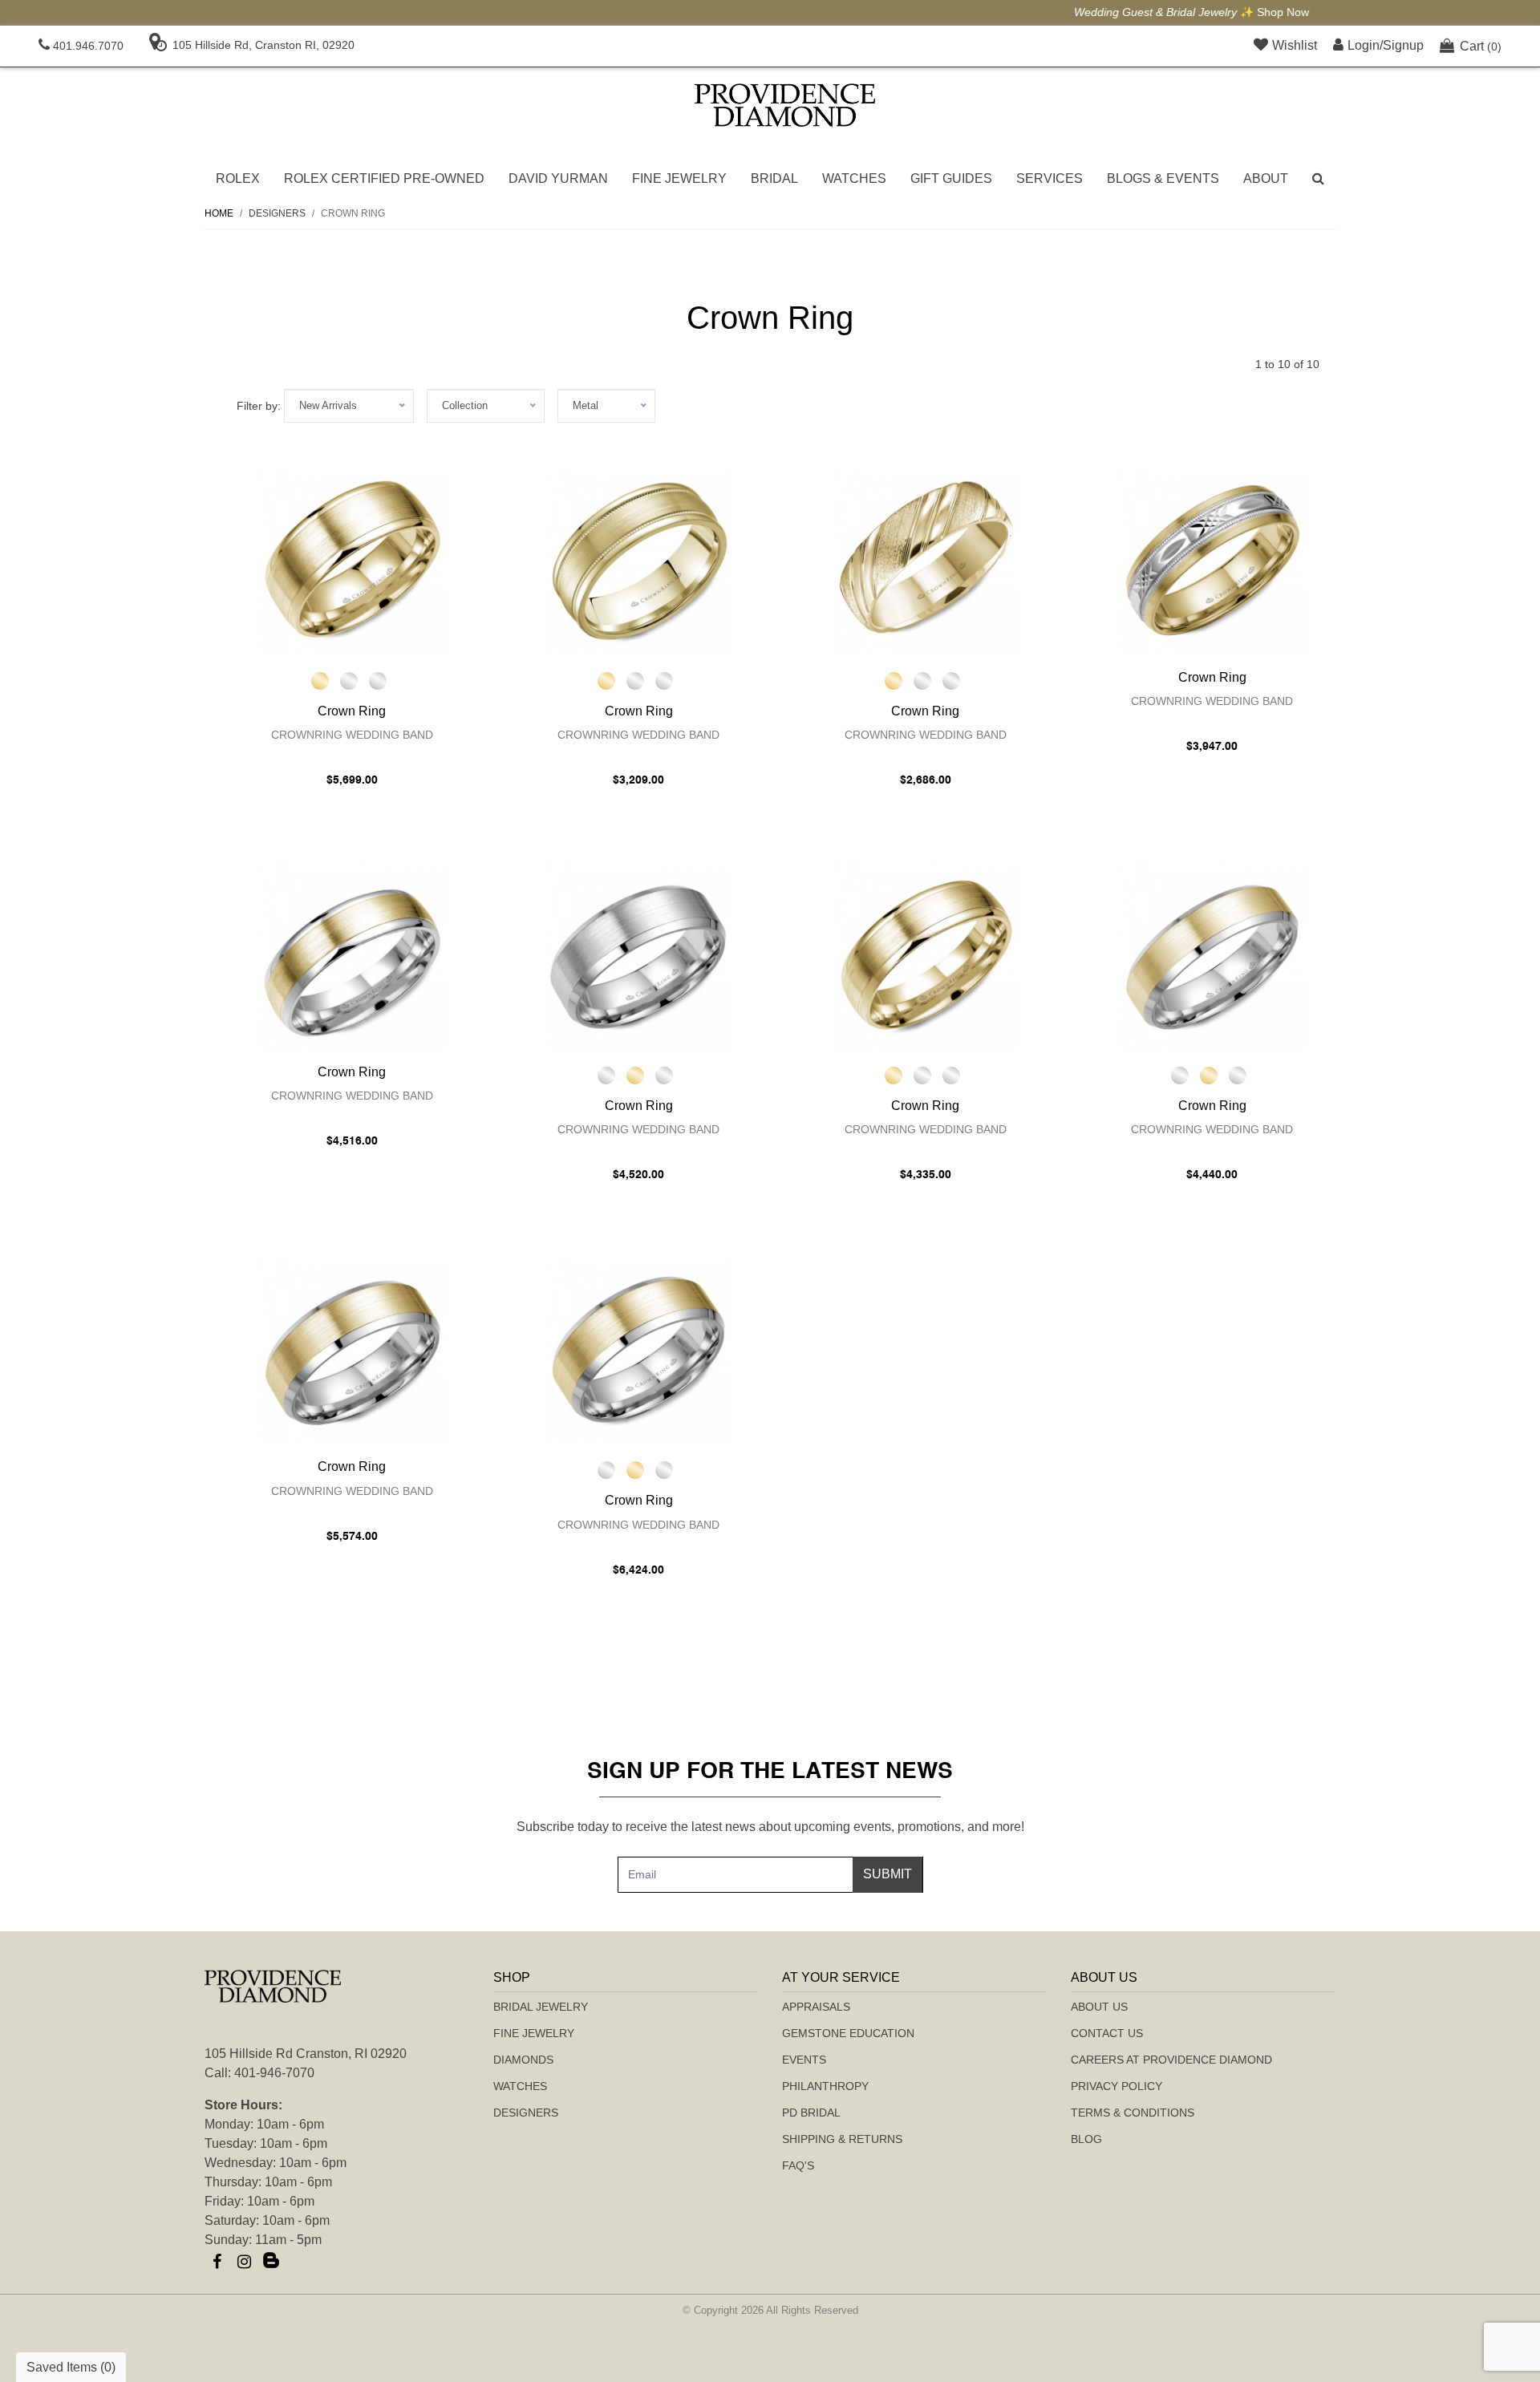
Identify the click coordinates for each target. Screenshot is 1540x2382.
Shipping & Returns (842, 2139)
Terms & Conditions (1133, 2113)
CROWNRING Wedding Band (352, 735)
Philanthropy (825, 2086)
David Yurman (558, 178)
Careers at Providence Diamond (1171, 2060)
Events (804, 2060)
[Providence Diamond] (785, 105)
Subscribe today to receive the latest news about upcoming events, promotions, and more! (770, 1827)
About (1266, 178)
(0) (1481, 46)
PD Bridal (811, 2113)
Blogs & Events (1163, 178)
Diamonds (523, 2060)
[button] (1318, 179)
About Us (1099, 2007)
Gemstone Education (848, 2033)
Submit (888, 1874)
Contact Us (1107, 2033)
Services (1050, 178)
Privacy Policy (1116, 2086)
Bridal (774, 178)
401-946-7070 (274, 2073)
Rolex (238, 178)
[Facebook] (217, 2262)
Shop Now (862, 12)
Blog (1086, 2139)
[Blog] (271, 2262)
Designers (526, 2113)
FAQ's (798, 2165)
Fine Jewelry (679, 178)
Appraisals (816, 2007)
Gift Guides (951, 178)
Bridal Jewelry (541, 2007)
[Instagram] (244, 2262)
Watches (854, 178)
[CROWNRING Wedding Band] (352, 561)
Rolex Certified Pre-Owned (384, 178)
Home (219, 213)
